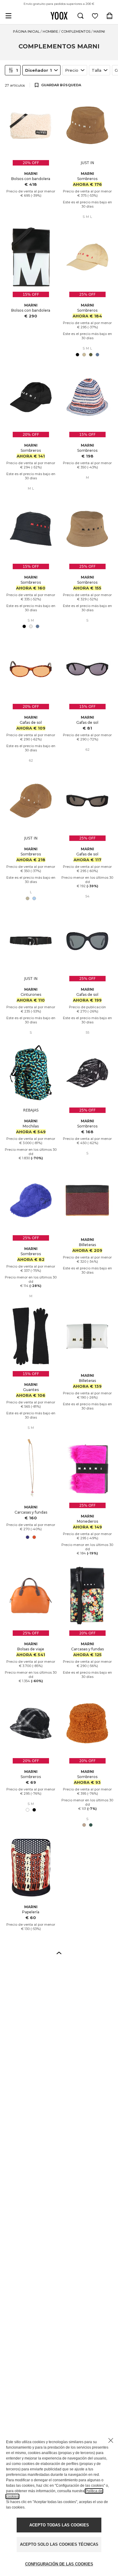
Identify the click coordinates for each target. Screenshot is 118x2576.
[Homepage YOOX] (59, 16)
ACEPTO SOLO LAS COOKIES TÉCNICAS (59, 2544)
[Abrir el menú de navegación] (8, 16)
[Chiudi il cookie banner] (111, 2440)
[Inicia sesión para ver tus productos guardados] (95, 16)
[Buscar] (80, 16)
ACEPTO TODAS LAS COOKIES (59, 2525)
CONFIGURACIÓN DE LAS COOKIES (59, 2564)
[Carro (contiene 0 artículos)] (110, 16)
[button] (59, 1953)
